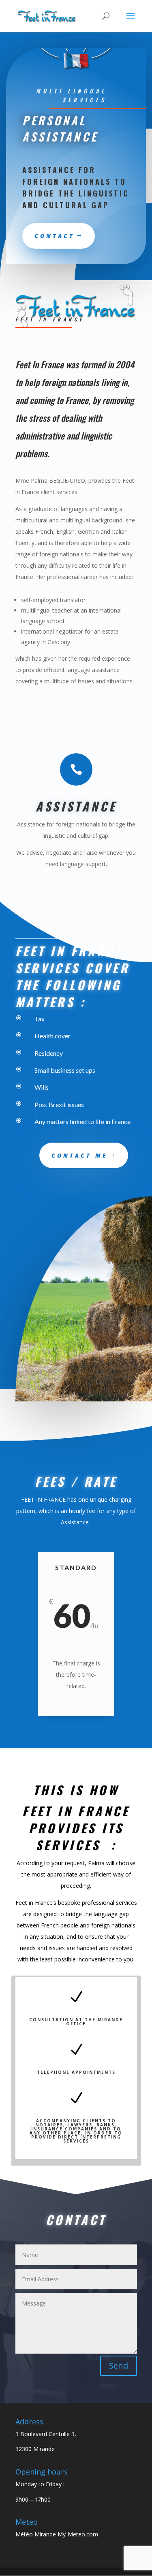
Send (119, 2366)
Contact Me (80, 1155)
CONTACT (55, 236)
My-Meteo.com (78, 2534)
